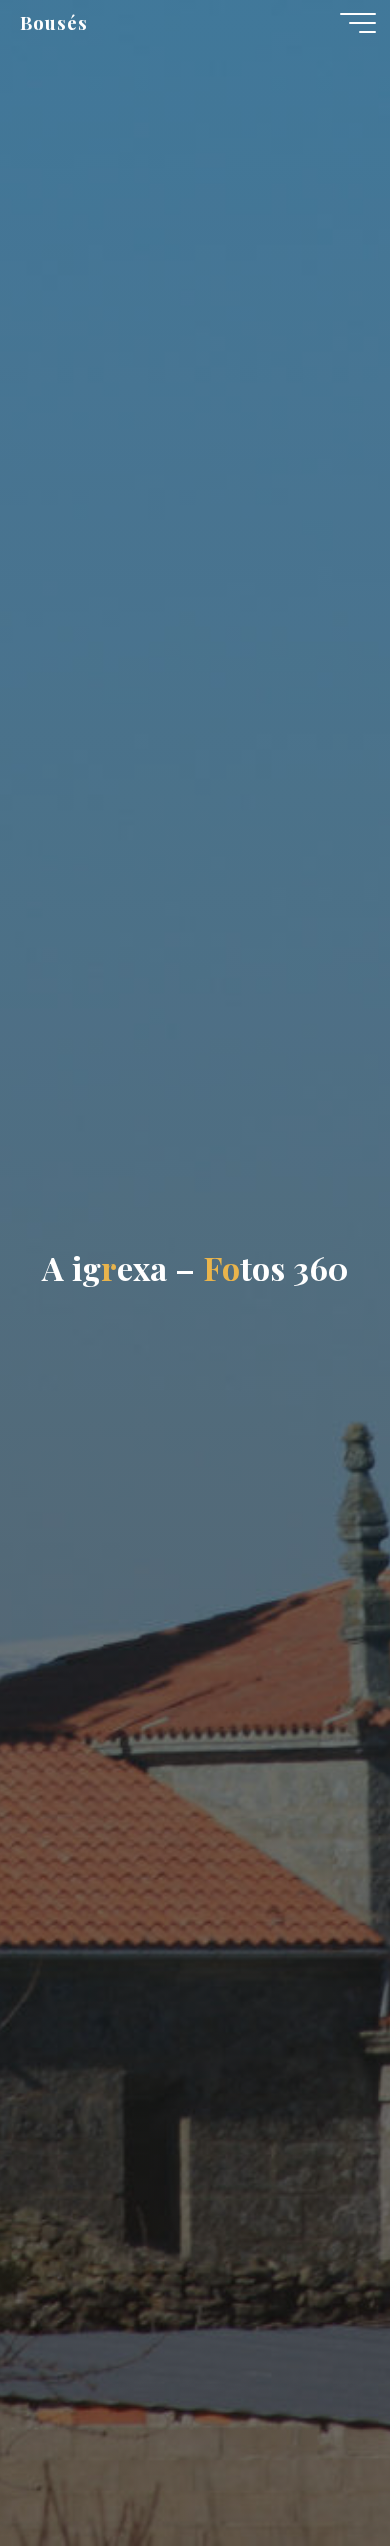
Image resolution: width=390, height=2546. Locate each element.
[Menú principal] (358, 23)
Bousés (54, 22)
